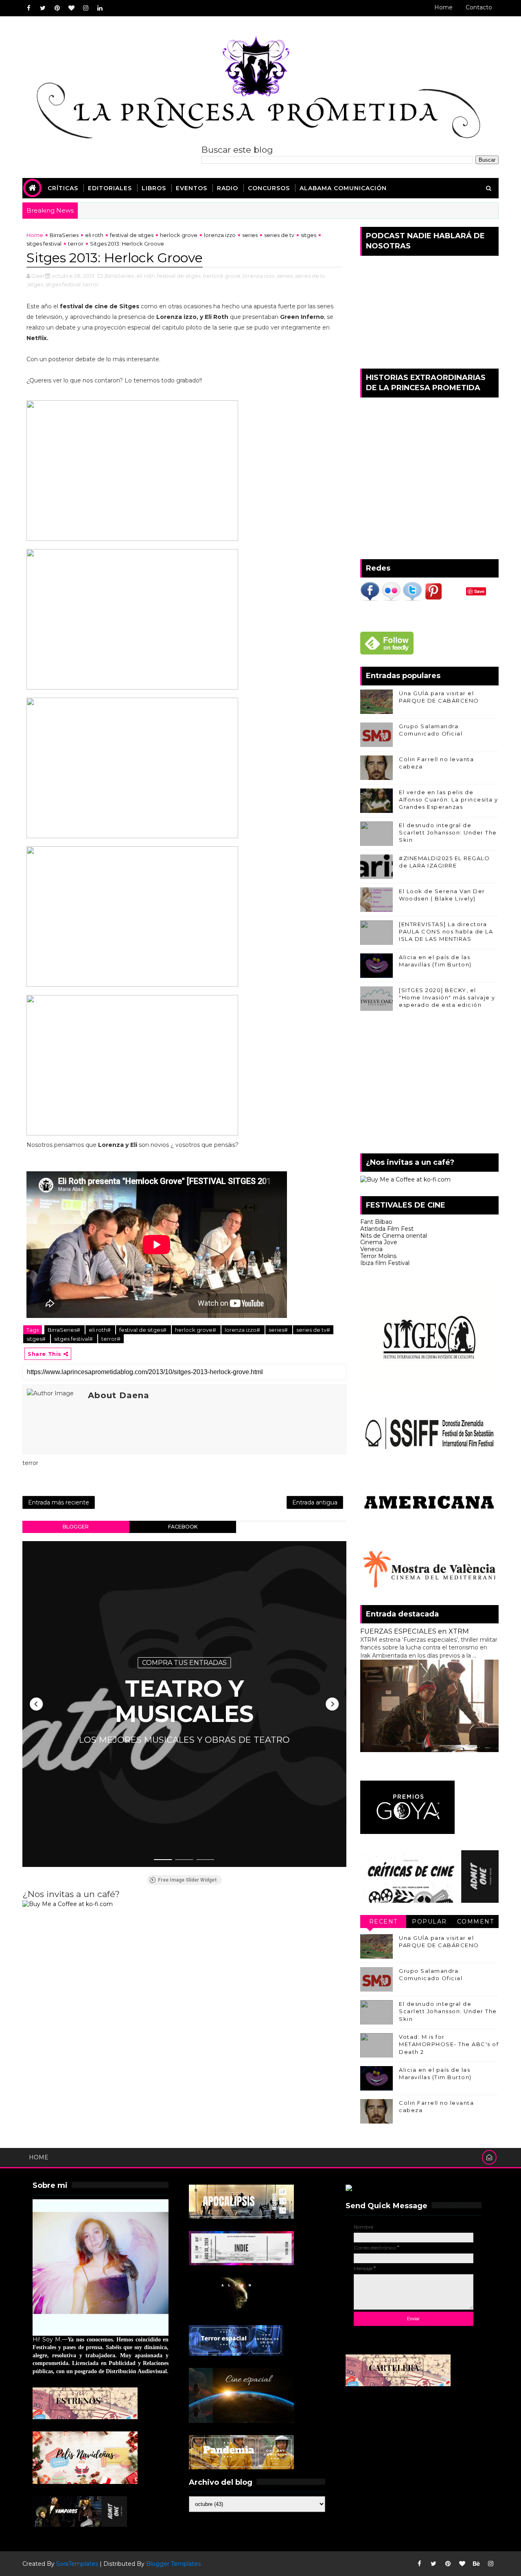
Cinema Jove (379, 1242)
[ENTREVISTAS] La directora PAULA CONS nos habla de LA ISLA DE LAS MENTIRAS (446, 931)
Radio (228, 188)
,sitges (35, 284)
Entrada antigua (315, 1502)
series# (279, 1330)
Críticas (63, 188)
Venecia (371, 1249)
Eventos (192, 188)
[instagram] (85, 8)
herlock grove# (196, 1330)
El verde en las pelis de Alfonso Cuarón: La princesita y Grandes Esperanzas (449, 799)
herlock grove (179, 235)
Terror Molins (378, 1256)
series (250, 235)
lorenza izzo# (243, 1330)
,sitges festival (62, 284)
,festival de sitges (178, 276)
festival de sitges (132, 235)
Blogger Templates (173, 2564)
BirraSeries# (65, 1330)
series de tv (279, 235)
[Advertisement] (429, 1084)
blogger (76, 1527)
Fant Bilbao (376, 1222)
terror (76, 244)
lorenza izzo (220, 235)
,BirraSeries (119, 276)
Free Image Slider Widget (187, 1880)
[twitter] (43, 8)
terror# (111, 1339)
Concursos (269, 188)
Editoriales (110, 188)
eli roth (94, 235)
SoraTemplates (77, 2564)
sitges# (37, 1339)
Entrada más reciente (59, 1502)
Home (443, 7)
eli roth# (100, 1330)
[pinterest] (57, 8)
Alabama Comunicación (343, 188)
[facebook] (28, 8)
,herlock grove (221, 276)
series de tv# (313, 1330)
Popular (429, 1922)
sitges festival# (74, 1339)
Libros (154, 188)
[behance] (476, 2564)
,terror (90, 284)
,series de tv (310, 276)
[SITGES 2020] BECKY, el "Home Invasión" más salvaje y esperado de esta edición (447, 997)
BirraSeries (64, 235)
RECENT (383, 1922)
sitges (309, 235)
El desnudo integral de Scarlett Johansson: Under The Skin (448, 832)
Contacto (479, 7)
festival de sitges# (143, 1330)
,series (284, 276)
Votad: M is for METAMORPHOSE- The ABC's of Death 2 (449, 2044)
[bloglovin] (71, 8)
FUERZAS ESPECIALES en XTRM (415, 1631)
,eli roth (145, 276)
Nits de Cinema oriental (394, 1236)
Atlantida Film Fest (387, 1229)
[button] (36, 1704)
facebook (183, 1527)
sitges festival (44, 244)
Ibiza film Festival (385, 1263)
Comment (476, 1922)
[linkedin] (100, 8)
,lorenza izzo (258, 276)
